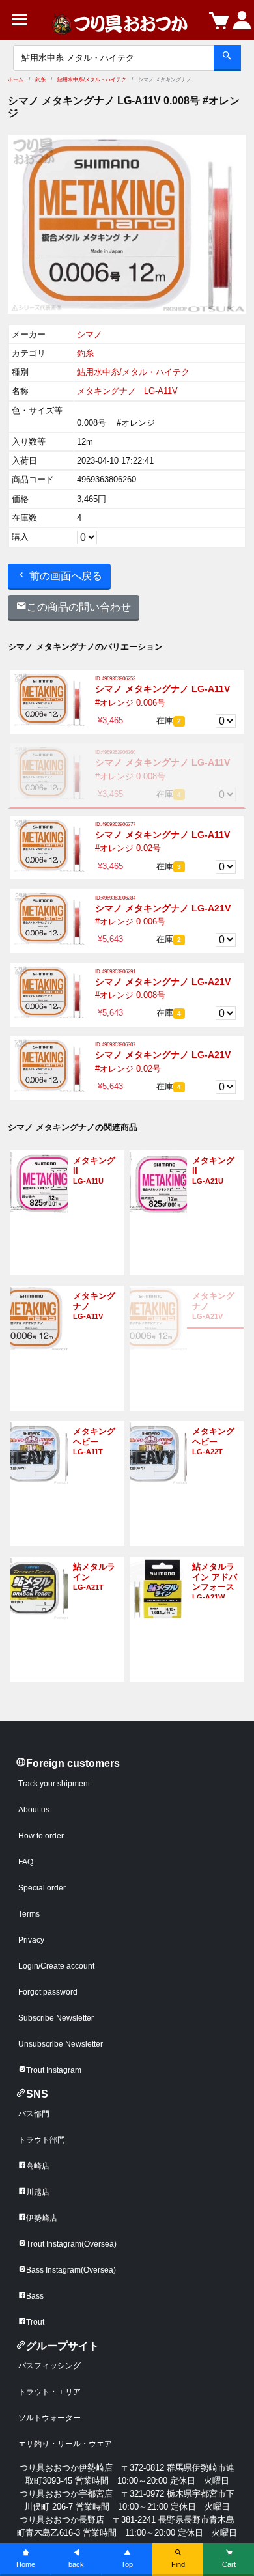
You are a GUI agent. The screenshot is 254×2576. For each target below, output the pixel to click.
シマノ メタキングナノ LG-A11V (162, 689)
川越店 (38, 2192)
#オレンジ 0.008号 (130, 776)
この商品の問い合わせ (79, 607)
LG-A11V (161, 391)
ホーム (16, 80)
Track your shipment (54, 1784)
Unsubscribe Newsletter (61, 2044)
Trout (35, 2322)
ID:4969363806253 (115, 679)
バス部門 (34, 2114)
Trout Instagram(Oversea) (71, 2244)
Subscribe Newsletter (56, 2018)
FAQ (26, 1862)
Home (26, 2564)
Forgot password (48, 1992)
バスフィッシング (49, 2366)
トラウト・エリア (49, 2392)
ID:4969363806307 (115, 1045)
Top (127, 2564)
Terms (29, 1914)
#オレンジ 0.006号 (130, 703)
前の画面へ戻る (64, 576)
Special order (42, 1888)
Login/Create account (56, 1966)
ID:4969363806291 (115, 972)
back (76, 2564)
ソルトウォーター (49, 2418)
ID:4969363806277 (115, 824)
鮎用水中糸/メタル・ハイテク (92, 80)
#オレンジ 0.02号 (128, 848)
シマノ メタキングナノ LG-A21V (163, 908)
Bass (35, 2296)
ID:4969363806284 (115, 898)
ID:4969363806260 (115, 752)
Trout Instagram (54, 2070)
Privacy (31, 1940)
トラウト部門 (42, 2140)
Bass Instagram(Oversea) (71, 2270)
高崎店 (38, 2166)
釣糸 (40, 80)
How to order (41, 1836)
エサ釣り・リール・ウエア (65, 2444)
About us (34, 1810)
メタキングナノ (106, 391)
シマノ (90, 334)
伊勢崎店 (42, 2218)
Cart (229, 2564)
